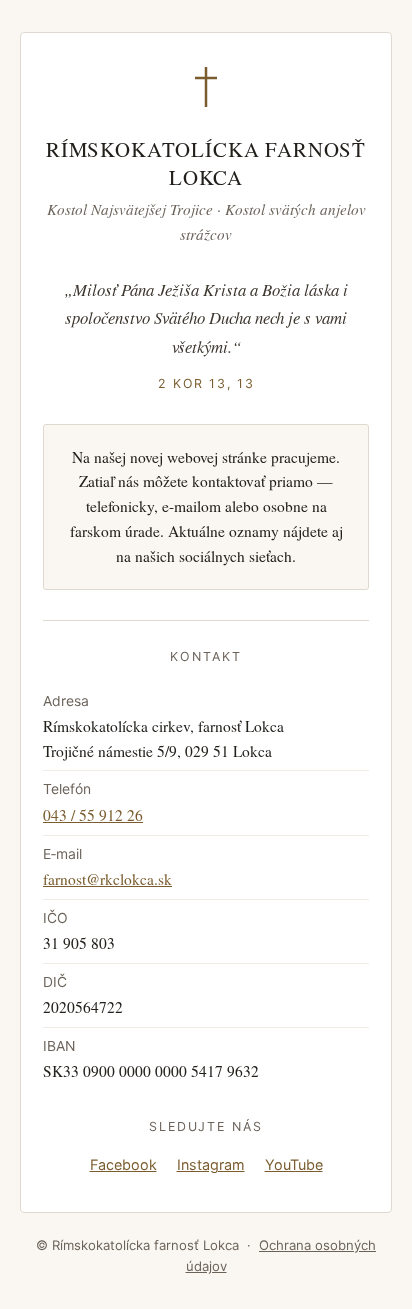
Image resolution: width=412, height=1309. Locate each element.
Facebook (123, 1164)
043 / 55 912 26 (93, 815)
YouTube (294, 1164)
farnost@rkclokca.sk (107, 879)
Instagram (211, 1164)
